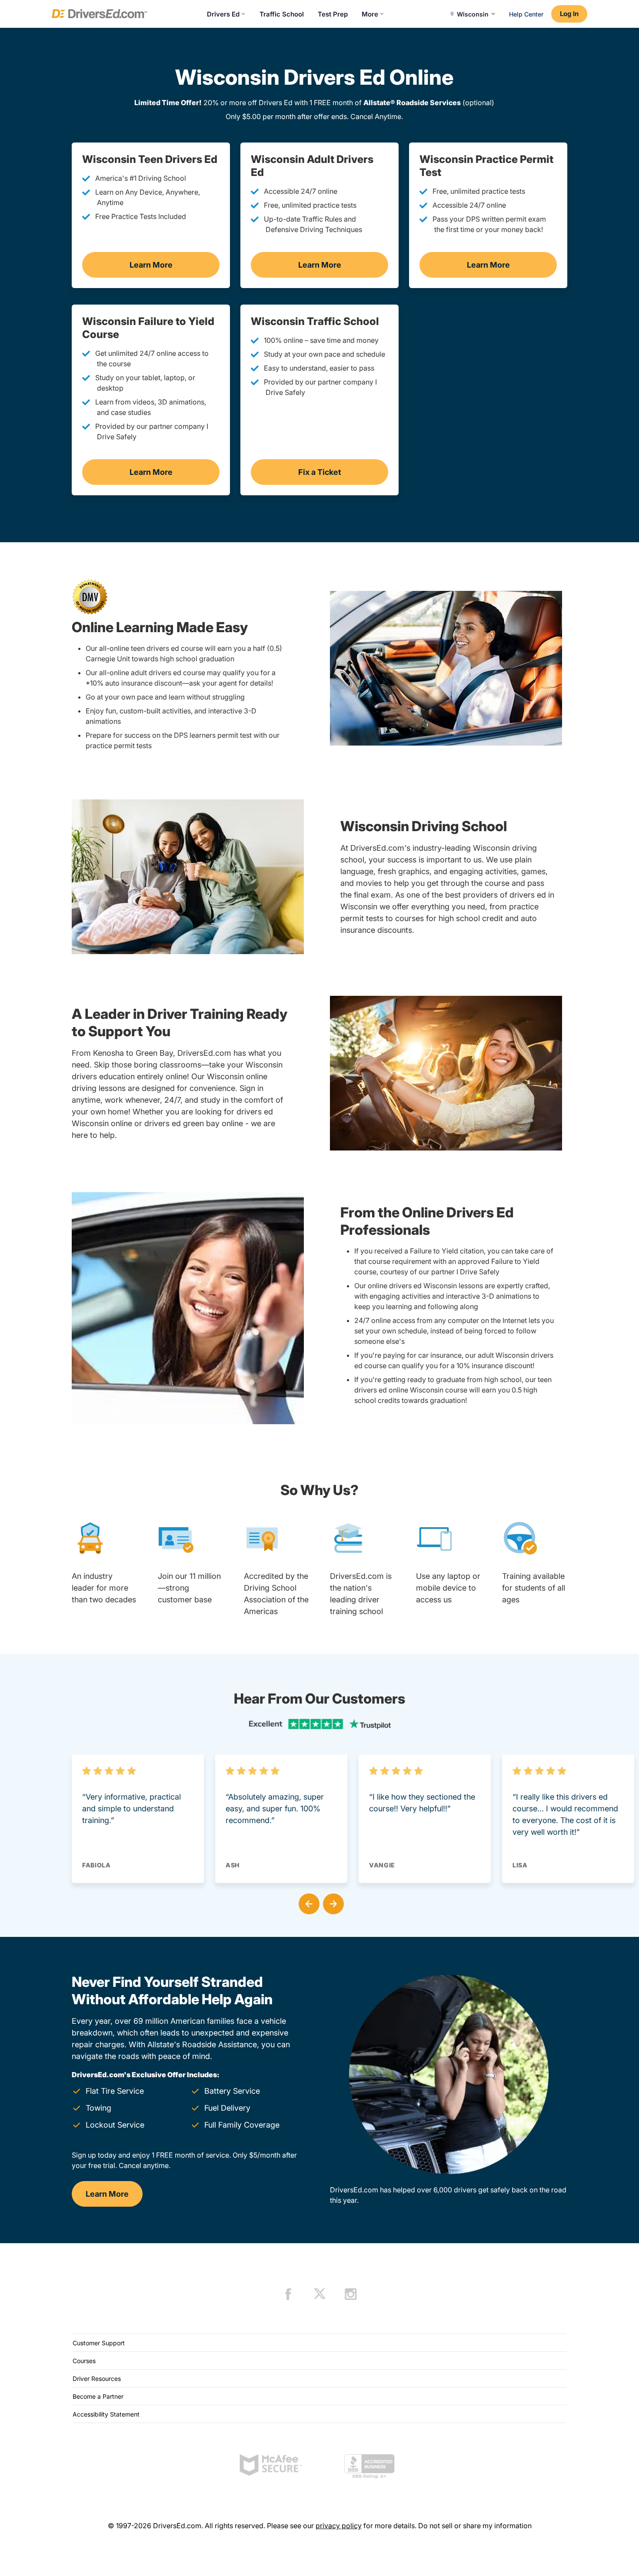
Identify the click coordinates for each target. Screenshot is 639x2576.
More (370, 14)
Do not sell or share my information (475, 2526)
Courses (84, 2361)
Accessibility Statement (106, 2414)
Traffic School (282, 14)
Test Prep (333, 14)
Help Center (526, 14)
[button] (307, 1902)
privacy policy (339, 2526)
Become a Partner (98, 2396)
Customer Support (99, 2343)
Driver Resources (97, 2379)
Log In (569, 14)
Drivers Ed (223, 14)
